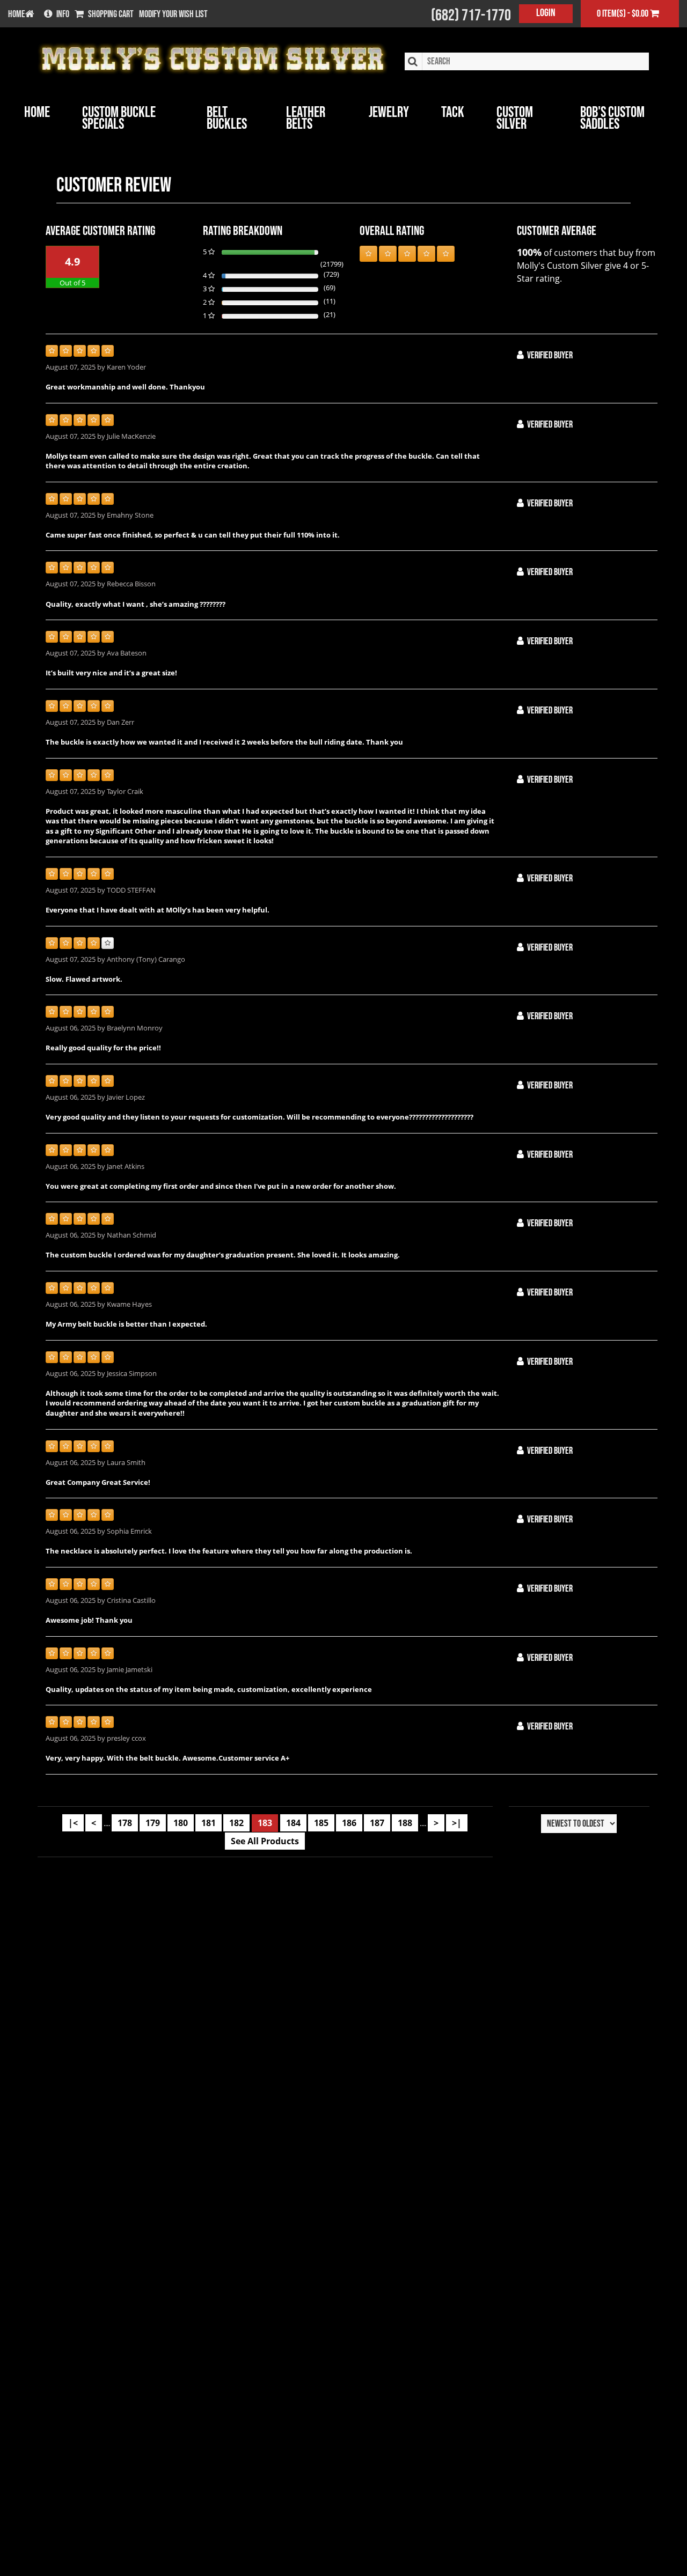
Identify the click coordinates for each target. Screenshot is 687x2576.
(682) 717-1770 (471, 16)
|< (73, 1823)
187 (377, 1823)
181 (209, 1823)
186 (349, 1823)
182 (236, 1823)
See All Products (265, 1841)
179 (153, 1823)
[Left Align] (368, 254)
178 (125, 1823)
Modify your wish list (173, 14)
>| (457, 1823)
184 (293, 1823)
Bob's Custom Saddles (612, 118)
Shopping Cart (111, 14)
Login (546, 13)
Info (63, 14)
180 (181, 1823)
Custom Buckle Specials (119, 118)
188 (405, 1823)
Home (37, 112)
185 (321, 1823)
